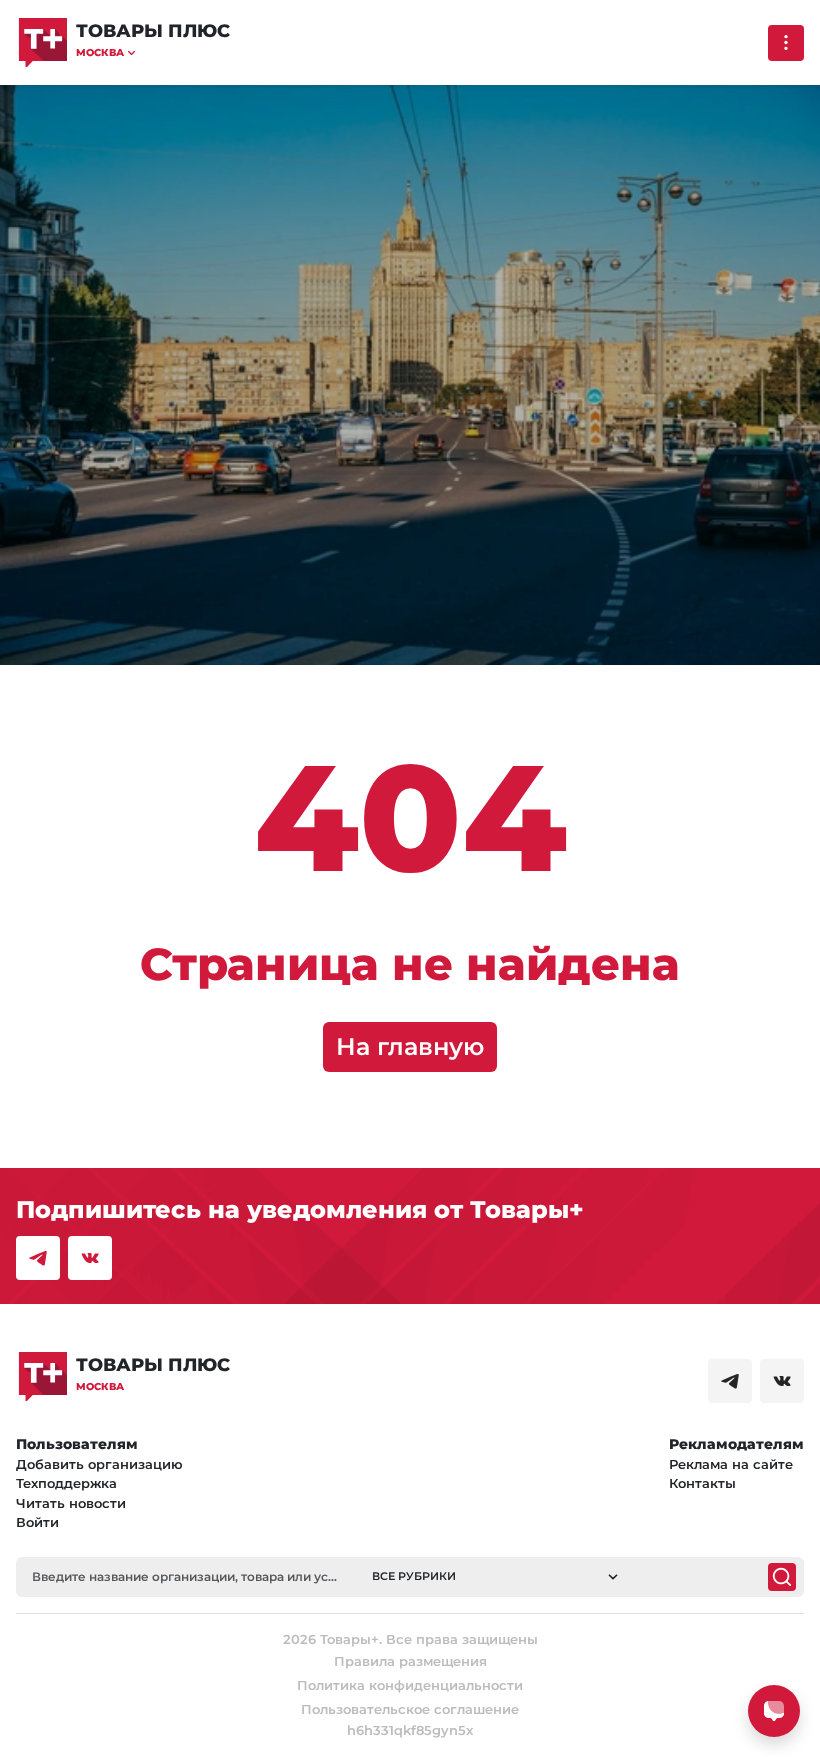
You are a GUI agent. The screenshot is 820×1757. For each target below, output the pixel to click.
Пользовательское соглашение (410, 1709)
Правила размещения (410, 1661)
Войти (37, 1522)
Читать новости (71, 1503)
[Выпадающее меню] (786, 43)
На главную (410, 1046)
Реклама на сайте (731, 1464)
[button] (153, 52)
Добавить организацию (99, 1464)
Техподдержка (66, 1483)
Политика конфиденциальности (410, 1685)
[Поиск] (782, 1577)
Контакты (702, 1483)
